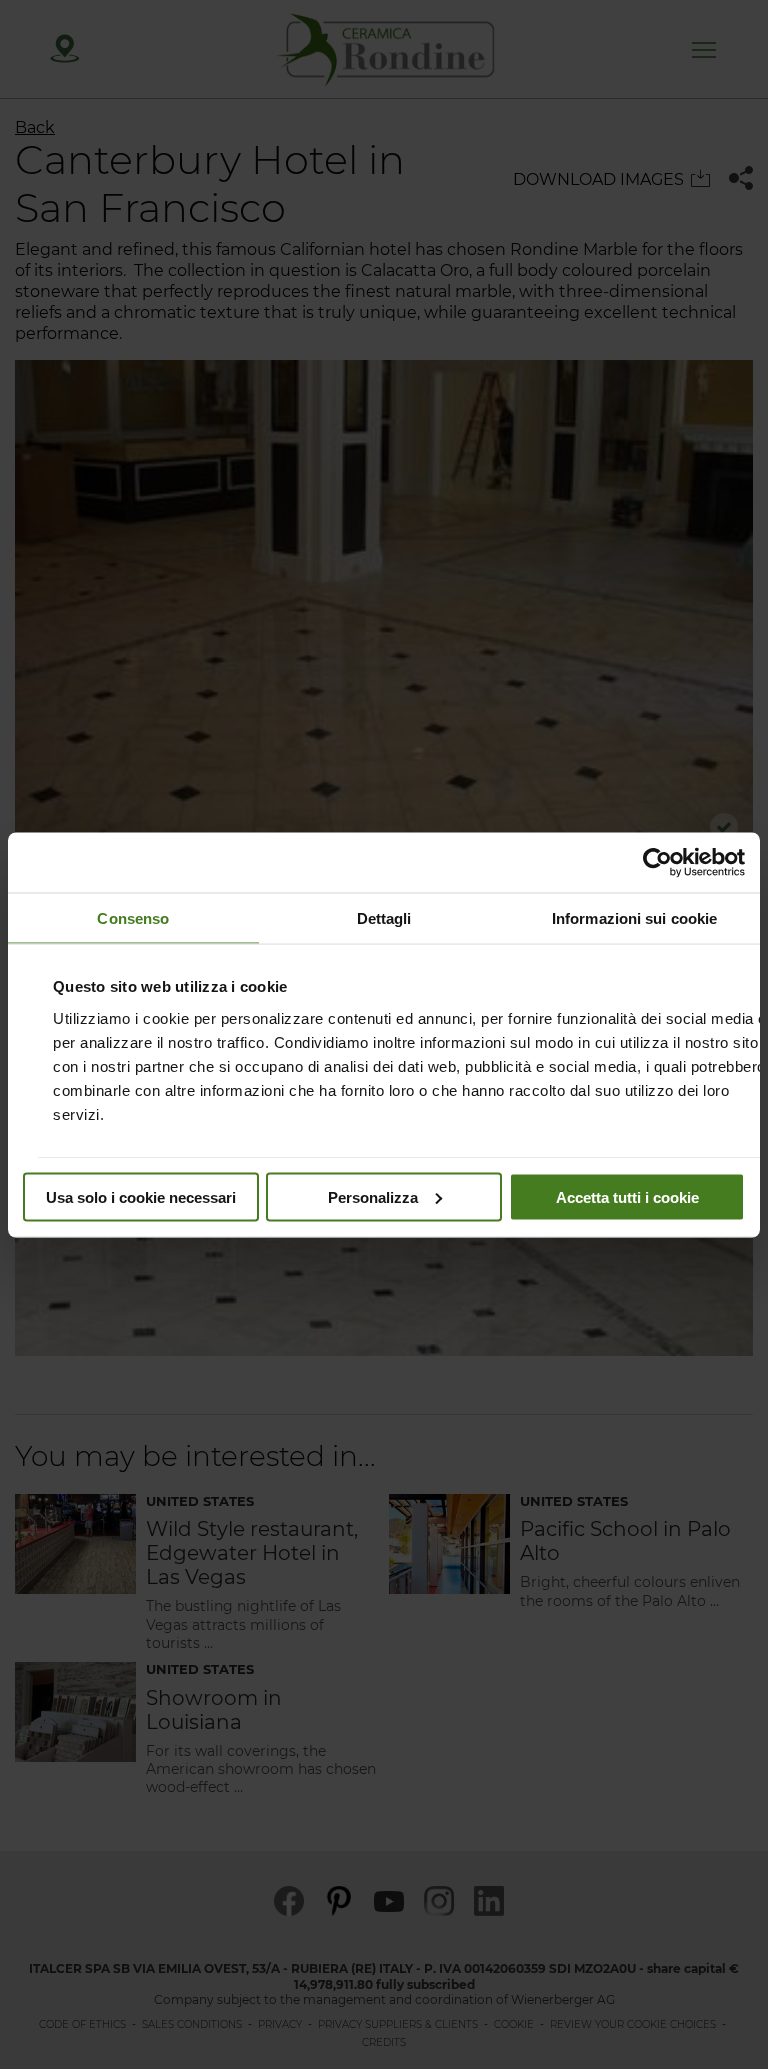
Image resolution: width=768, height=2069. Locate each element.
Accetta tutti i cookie (627, 1196)
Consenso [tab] (133, 917)
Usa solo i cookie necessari (141, 1196)
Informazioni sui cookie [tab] (634, 917)
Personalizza (373, 1196)
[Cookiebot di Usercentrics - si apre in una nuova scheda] (657, 862)
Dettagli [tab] (384, 917)
